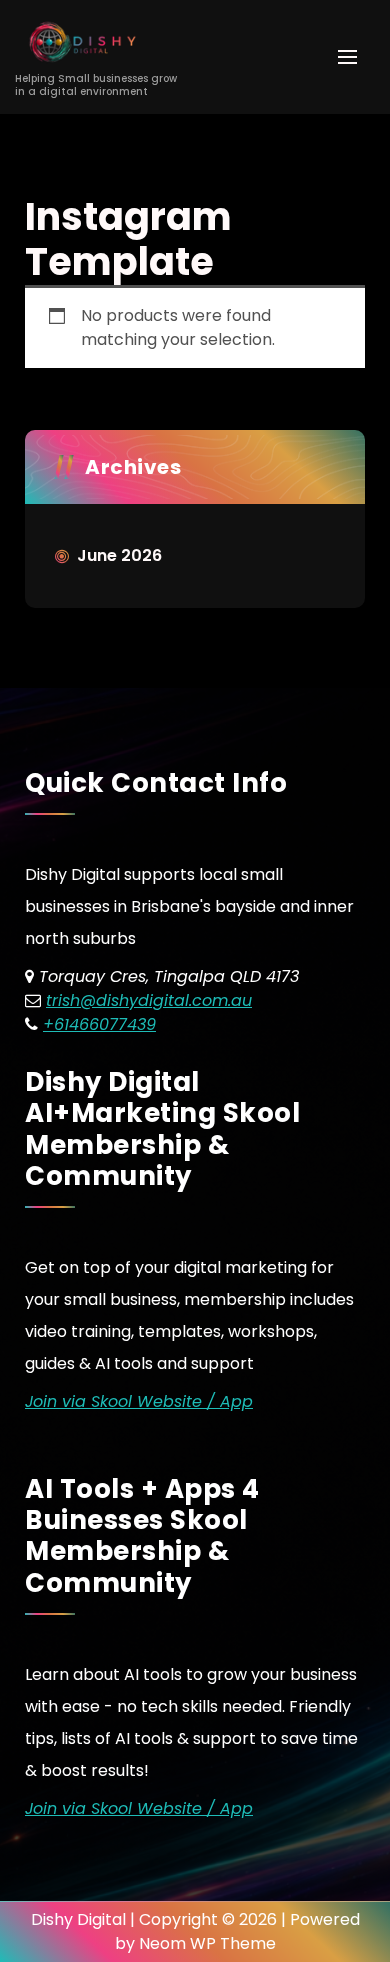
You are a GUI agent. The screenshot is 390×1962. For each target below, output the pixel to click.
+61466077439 (99, 1024)
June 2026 (119, 555)
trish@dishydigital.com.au (149, 1000)
